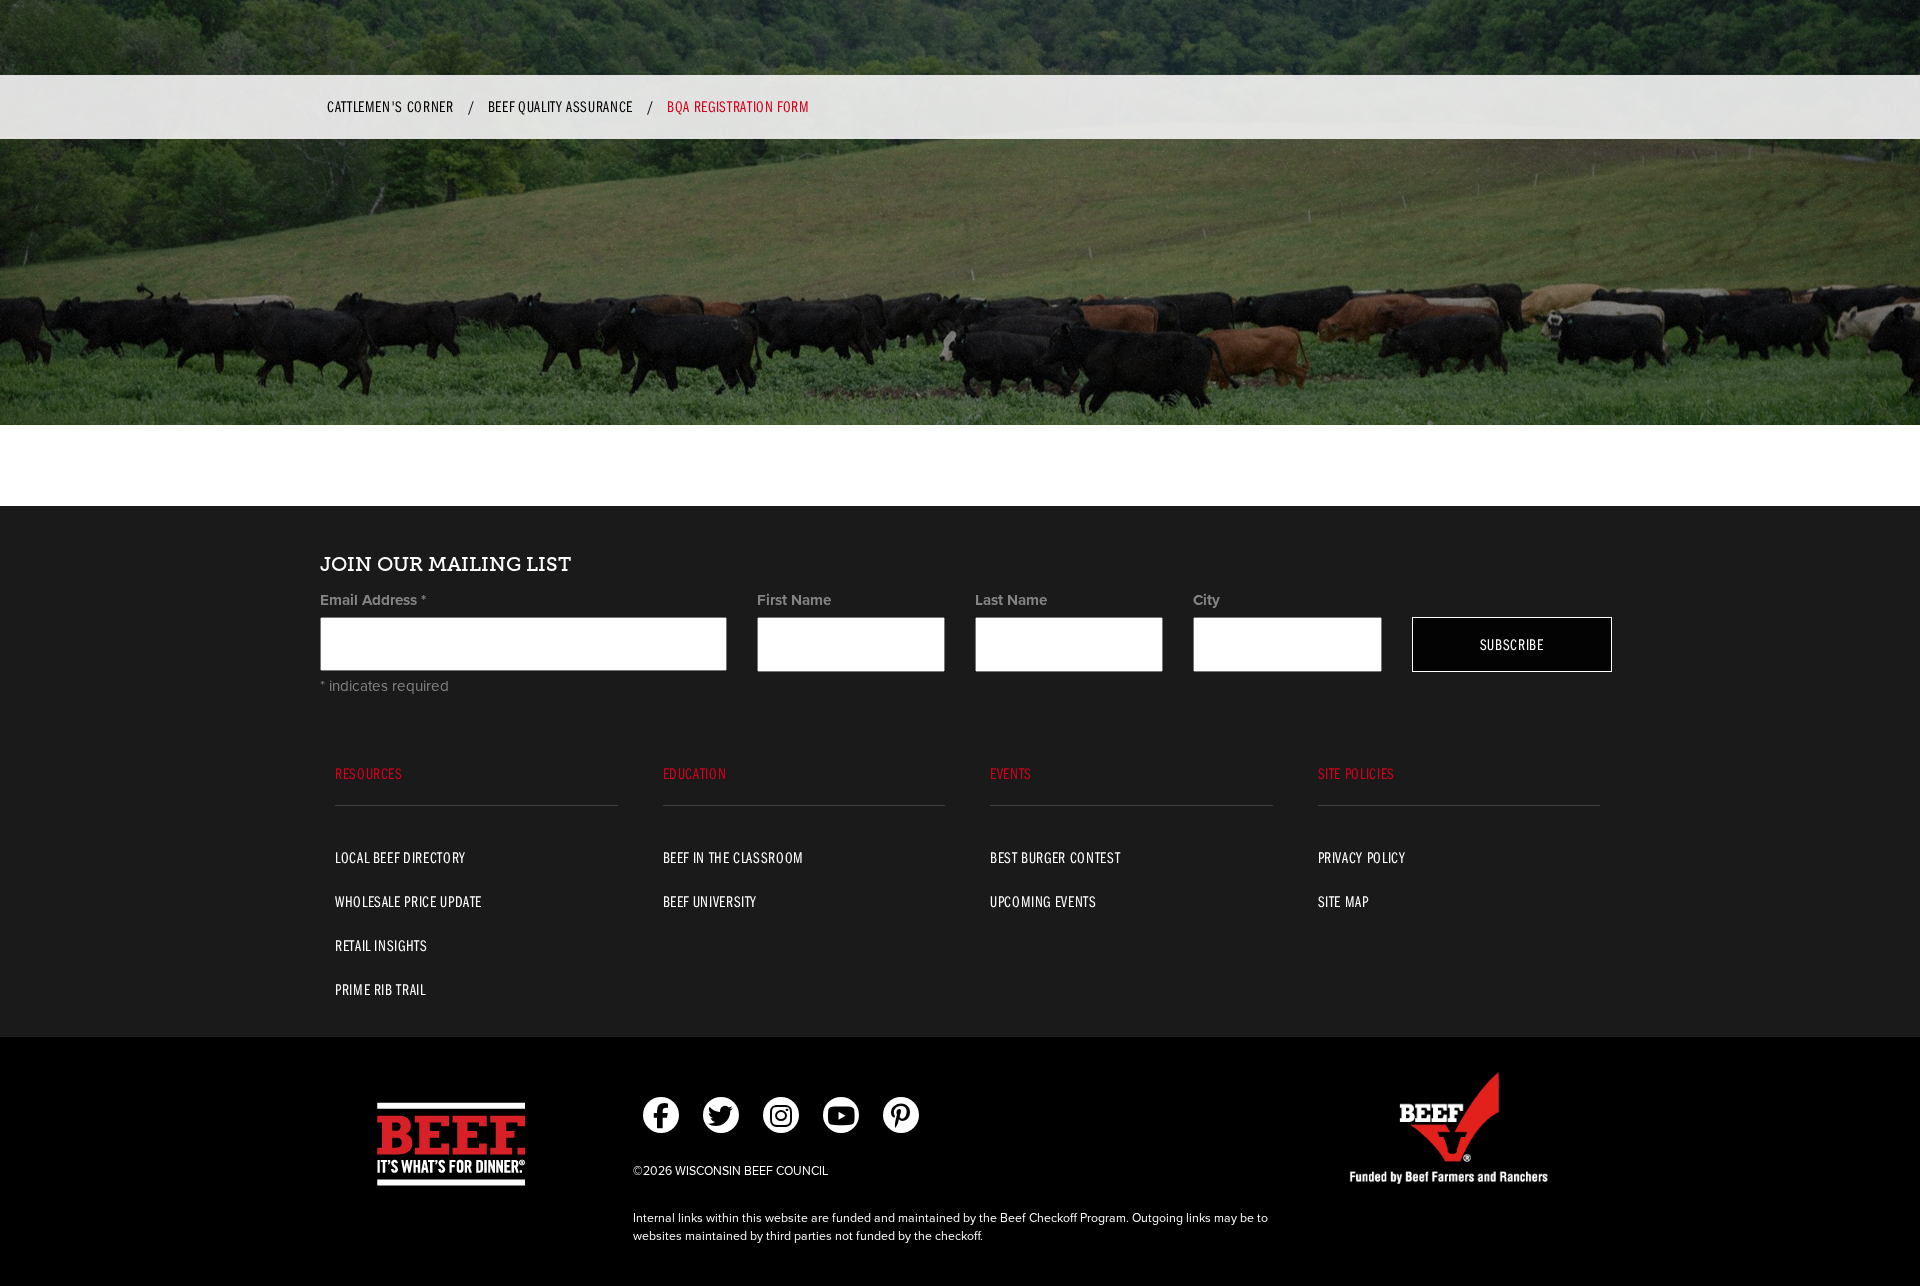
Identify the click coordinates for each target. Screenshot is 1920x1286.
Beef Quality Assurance (560, 106)
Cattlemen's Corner (390, 106)
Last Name (1011, 600)
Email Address (373, 600)
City (1206, 600)
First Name (794, 600)
